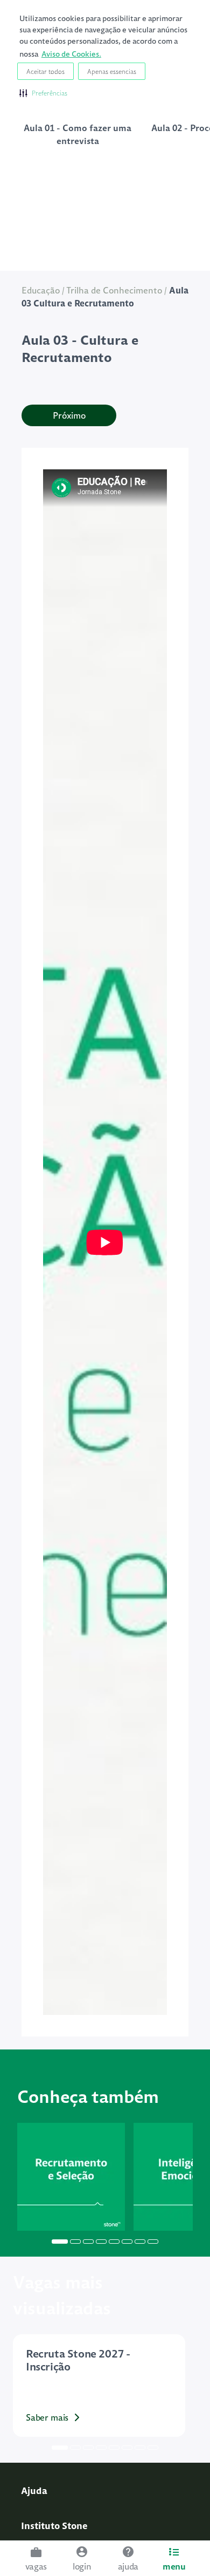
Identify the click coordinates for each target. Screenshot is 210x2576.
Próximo (69, 415)
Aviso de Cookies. (71, 54)
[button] (43, 93)
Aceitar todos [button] (45, 71)
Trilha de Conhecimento (114, 290)
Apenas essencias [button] (112, 71)
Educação (41, 290)
